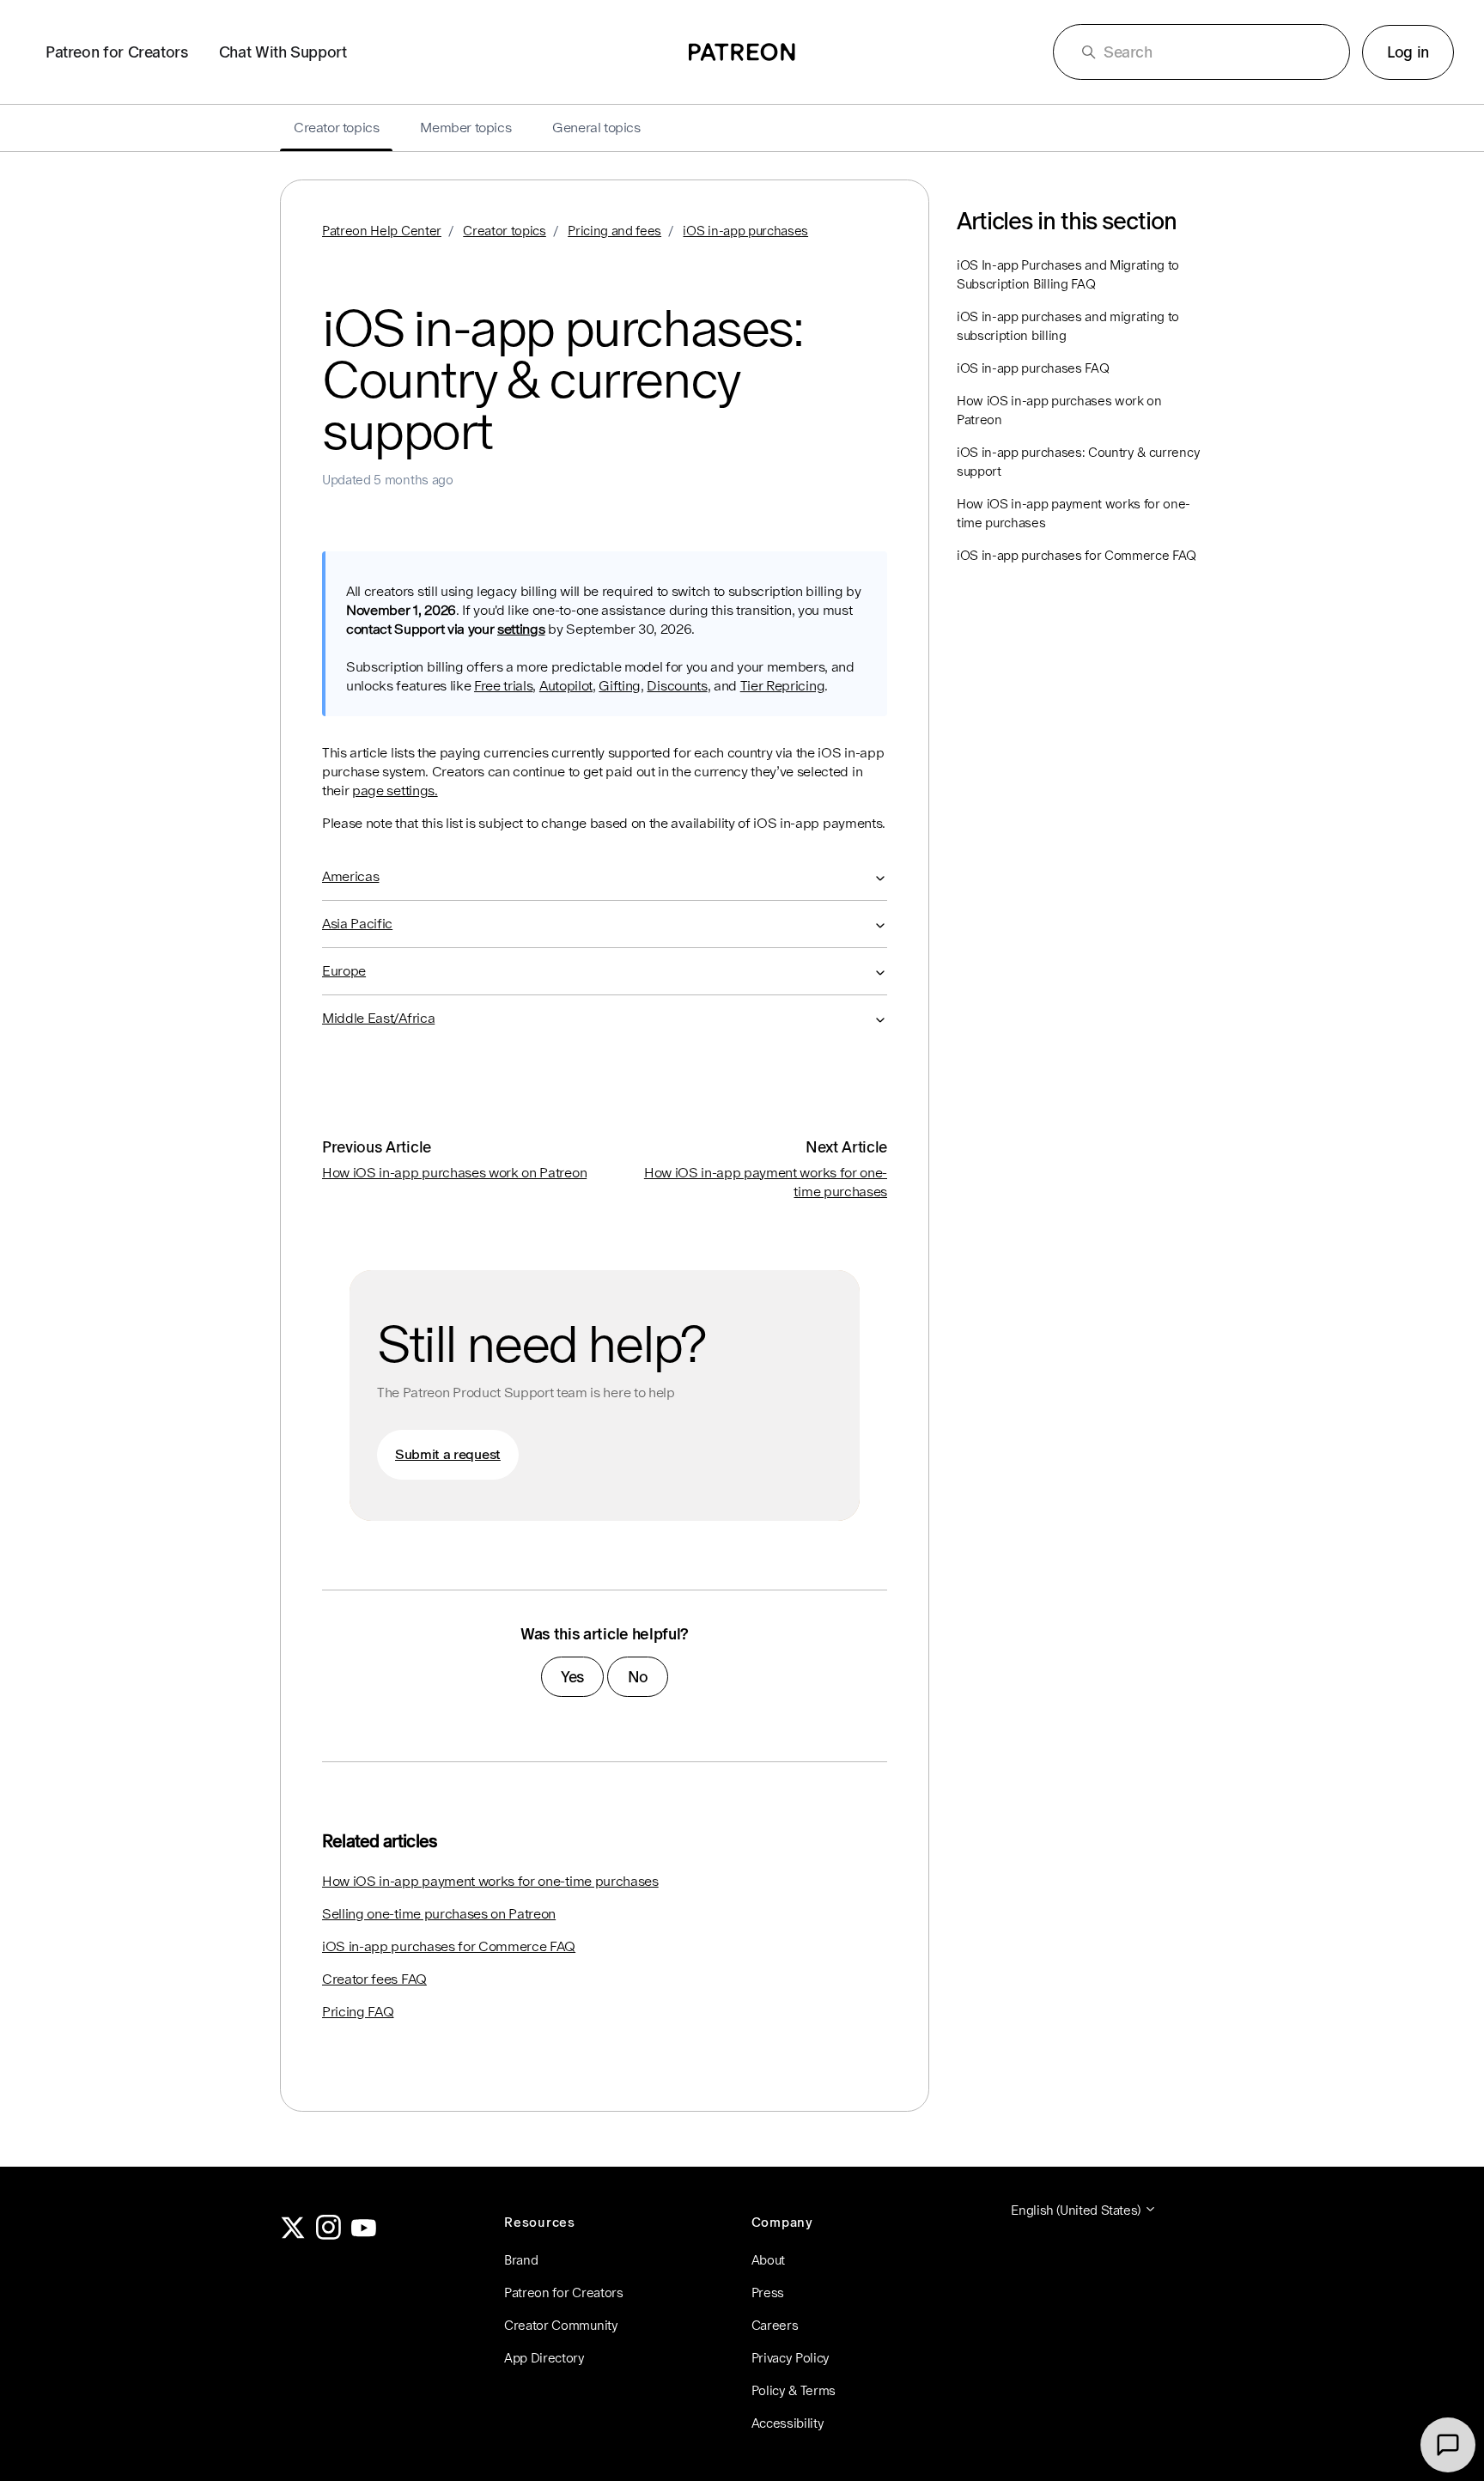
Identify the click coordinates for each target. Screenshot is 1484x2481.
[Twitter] (293, 2235)
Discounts (677, 686)
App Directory (544, 2358)
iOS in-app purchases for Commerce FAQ (449, 1946)
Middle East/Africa (378, 1018)
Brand (521, 2260)
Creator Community (561, 2325)
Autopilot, (568, 686)
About (768, 2260)
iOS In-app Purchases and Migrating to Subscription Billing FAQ (1068, 274)
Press (768, 2292)
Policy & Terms (794, 2390)
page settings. (395, 791)
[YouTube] (364, 2235)
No (638, 1677)
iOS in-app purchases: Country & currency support (1078, 462)
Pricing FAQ (358, 2012)
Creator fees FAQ (374, 1979)
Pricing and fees (614, 231)
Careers (775, 2325)
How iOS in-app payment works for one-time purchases (490, 1881)
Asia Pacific (357, 924)
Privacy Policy (791, 2358)
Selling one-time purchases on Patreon (439, 1914)
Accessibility (788, 2423)
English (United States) (1077, 2210)
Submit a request (448, 1454)
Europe (344, 971)
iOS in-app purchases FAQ (1033, 368)
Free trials (503, 686)
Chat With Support (283, 52)
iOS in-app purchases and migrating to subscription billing (1068, 326)
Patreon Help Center (382, 231)
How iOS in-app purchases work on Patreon (454, 1173)
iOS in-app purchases (745, 231)
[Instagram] (329, 2235)
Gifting (620, 686)
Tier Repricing (783, 686)
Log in (1408, 52)
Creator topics (505, 231)
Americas (350, 876)
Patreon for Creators (117, 52)
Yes (572, 1677)
